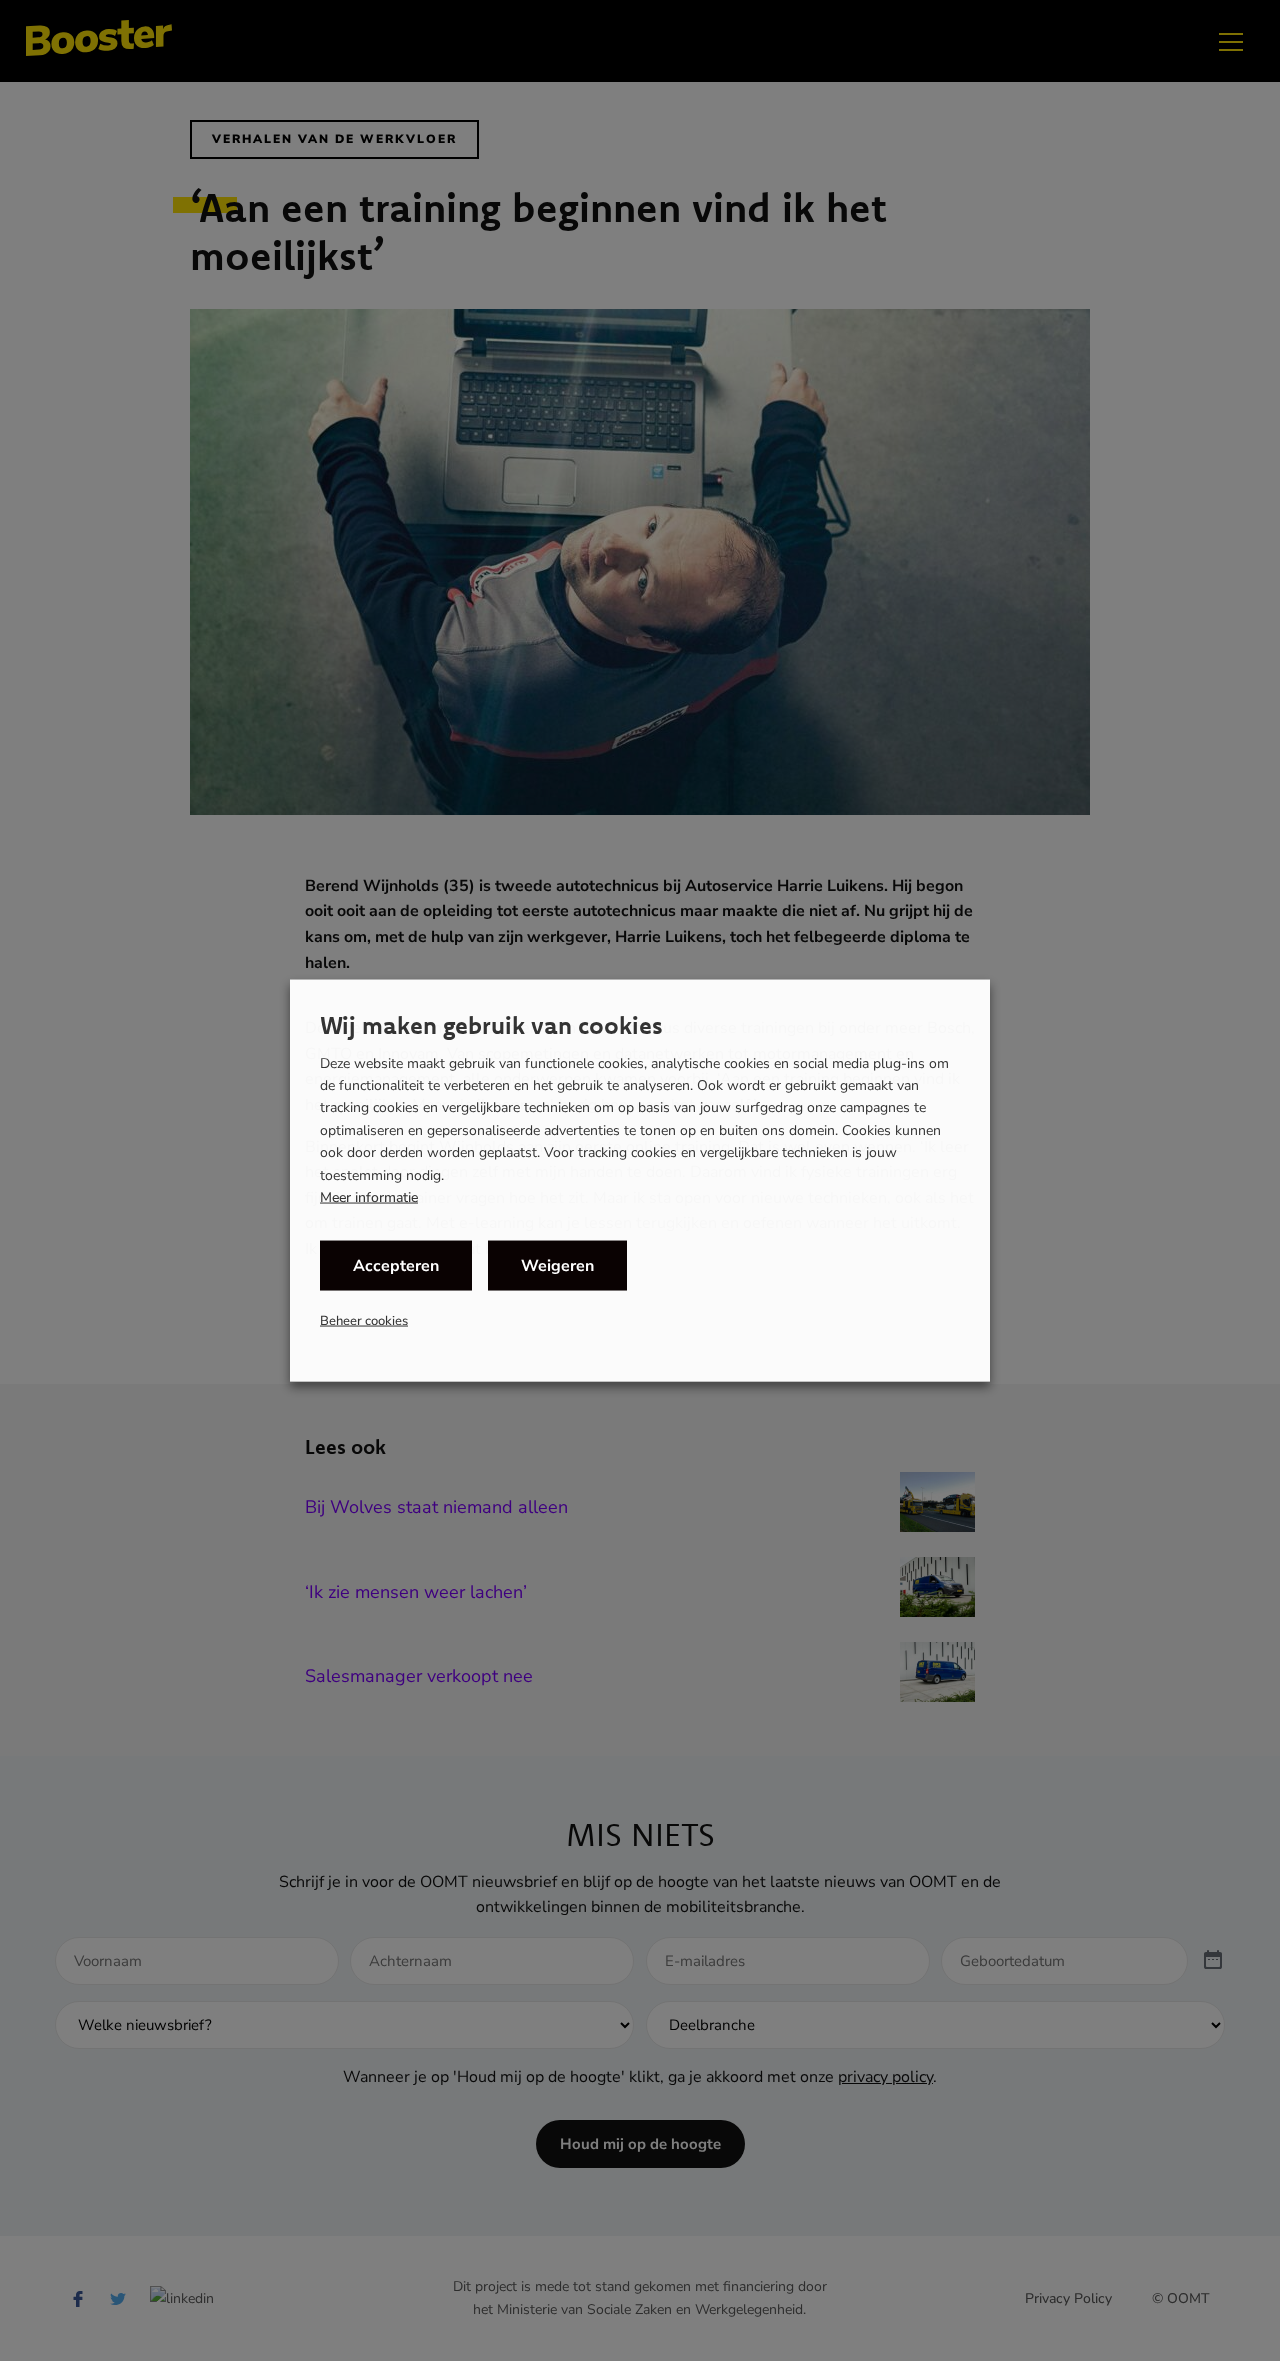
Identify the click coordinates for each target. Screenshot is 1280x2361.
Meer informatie (369, 1198)
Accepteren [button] (396, 1266)
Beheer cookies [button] (364, 1321)
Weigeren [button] (557, 1266)
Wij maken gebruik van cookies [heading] (491, 1024)
